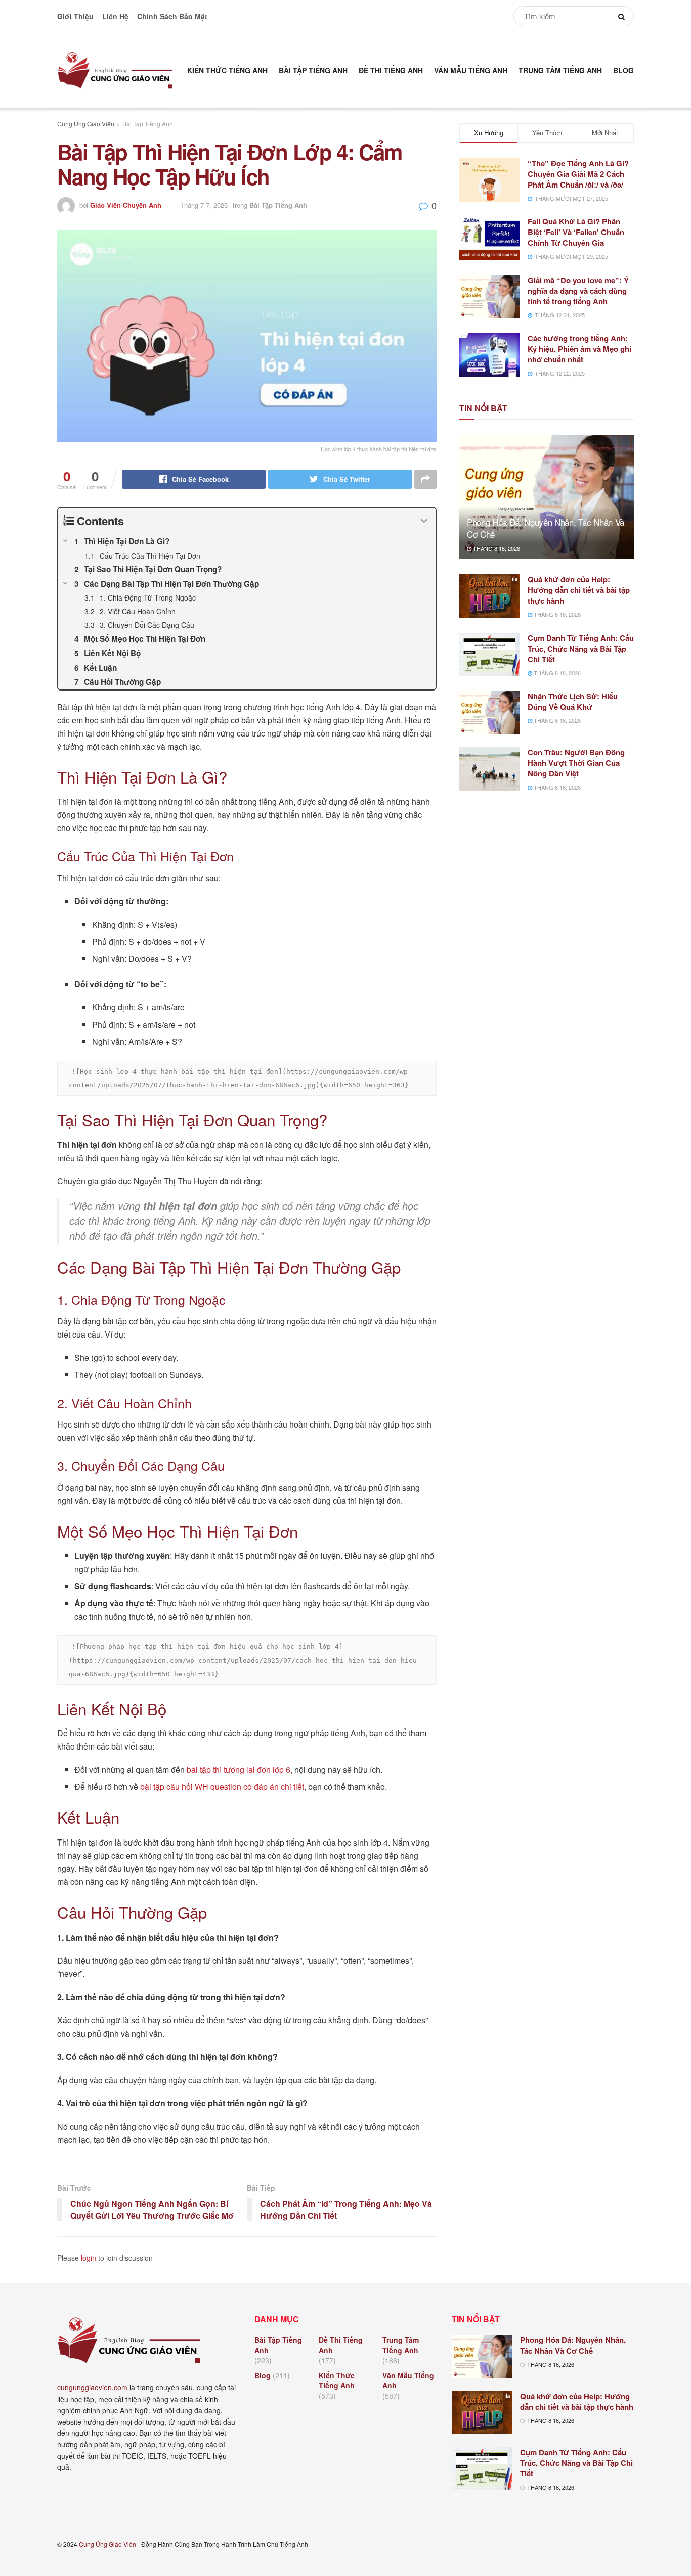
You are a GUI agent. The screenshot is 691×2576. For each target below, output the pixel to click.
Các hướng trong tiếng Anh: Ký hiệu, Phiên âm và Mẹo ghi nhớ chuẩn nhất (579, 349)
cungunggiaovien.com (92, 2387)
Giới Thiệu (75, 16)
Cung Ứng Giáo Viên (86, 124)
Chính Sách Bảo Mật (172, 16)
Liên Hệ (115, 16)
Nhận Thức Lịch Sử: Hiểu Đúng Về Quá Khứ (573, 701)
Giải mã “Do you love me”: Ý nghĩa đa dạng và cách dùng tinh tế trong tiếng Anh (578, 291)
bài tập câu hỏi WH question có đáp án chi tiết (222, 1787)
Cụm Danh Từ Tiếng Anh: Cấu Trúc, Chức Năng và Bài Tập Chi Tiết (581, 649)
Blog (623, 70)
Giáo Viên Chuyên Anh (126, 205)
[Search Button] (623, 16)
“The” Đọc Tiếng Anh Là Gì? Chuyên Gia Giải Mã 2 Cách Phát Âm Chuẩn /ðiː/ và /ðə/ (578, 174)
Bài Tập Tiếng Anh (313, 70)
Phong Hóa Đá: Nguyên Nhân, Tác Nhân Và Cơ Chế (546, 528)
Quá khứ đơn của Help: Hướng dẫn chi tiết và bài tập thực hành (579, 590)
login (89, 2258)
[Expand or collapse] (424, 521)
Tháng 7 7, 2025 (204, 205)
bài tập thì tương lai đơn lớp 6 (239, 1769)
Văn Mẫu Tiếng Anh (471, 70)
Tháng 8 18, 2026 (496, 548)
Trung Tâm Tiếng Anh (560, 70)
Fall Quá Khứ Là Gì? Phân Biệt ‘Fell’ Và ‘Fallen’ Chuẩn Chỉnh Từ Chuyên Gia (576, 232)
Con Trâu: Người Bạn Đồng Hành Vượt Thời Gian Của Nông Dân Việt (576, 763)
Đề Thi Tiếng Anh (391, 70)
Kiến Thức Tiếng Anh (227, 70)
